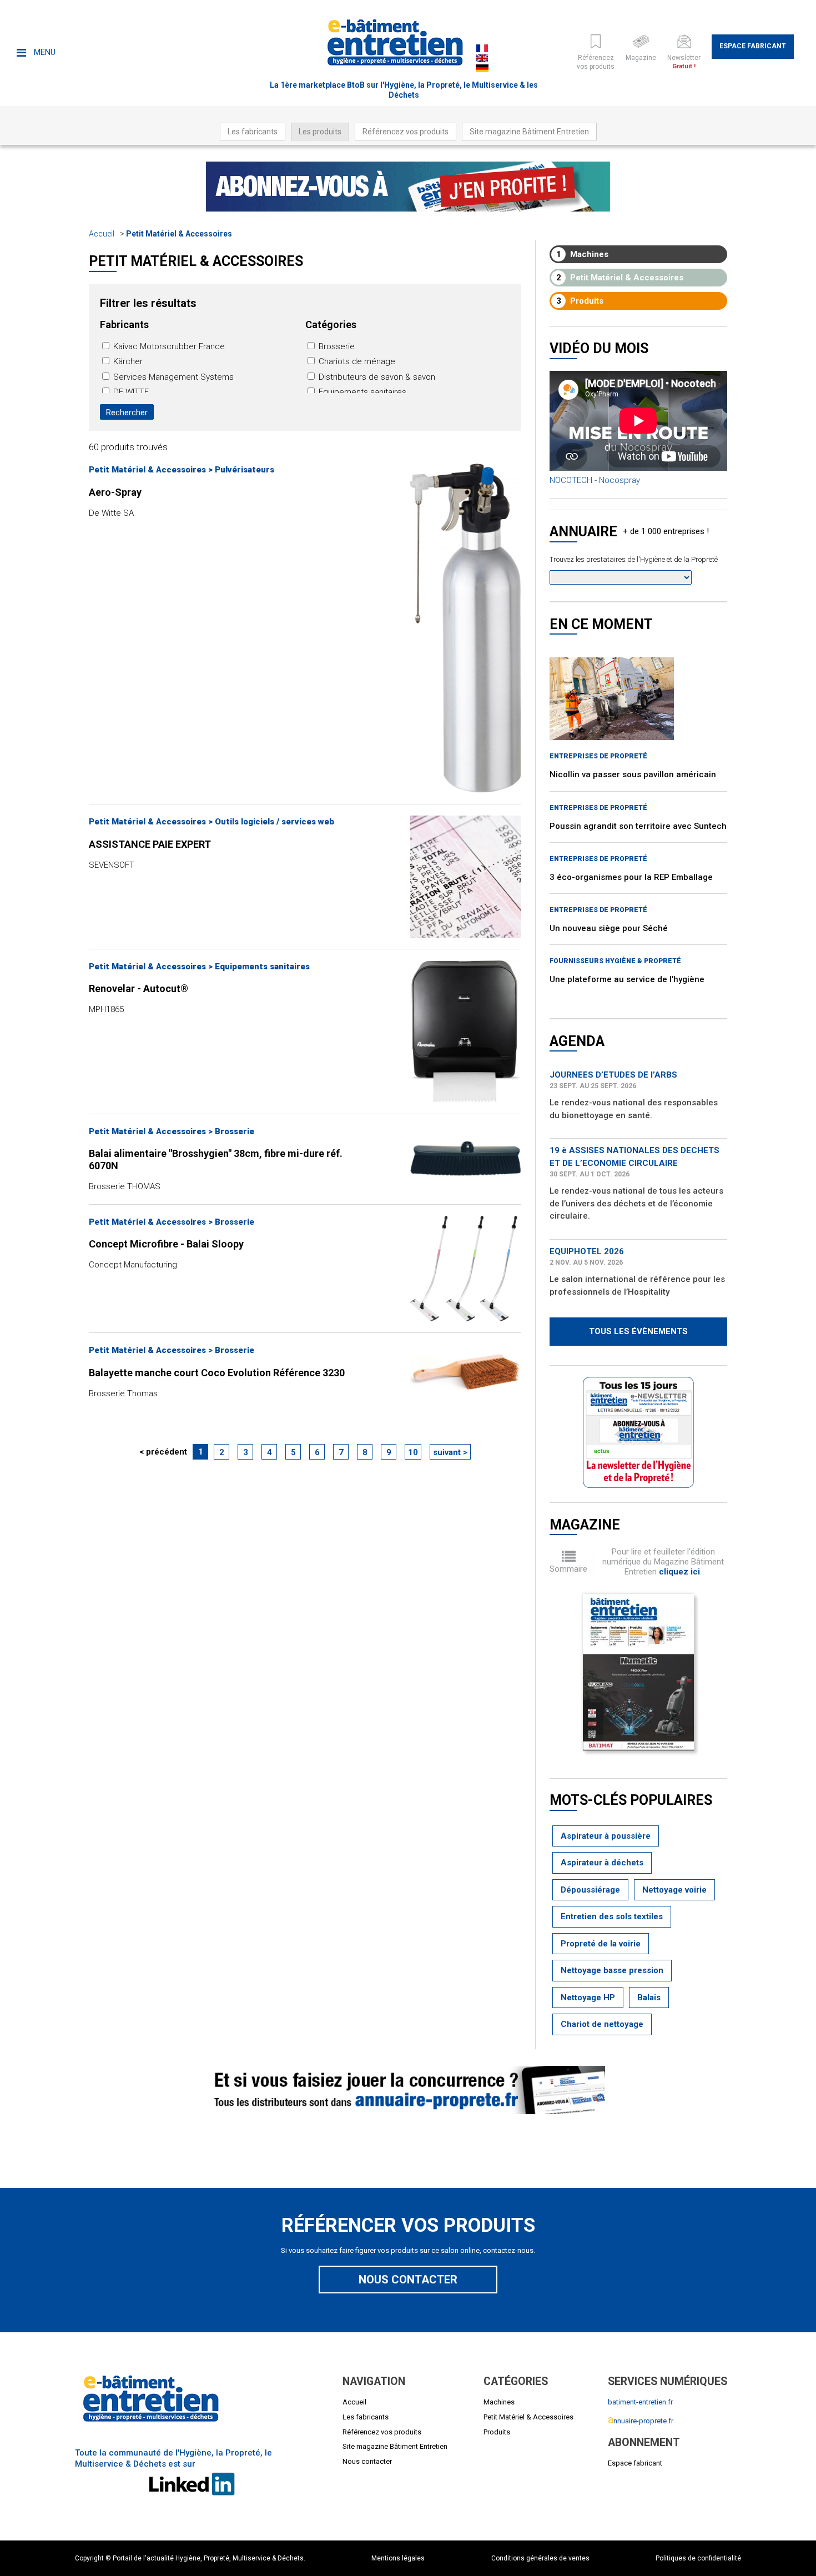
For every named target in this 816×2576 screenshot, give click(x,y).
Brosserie (336, 346)
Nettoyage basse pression (612, 1970)
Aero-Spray (115, 492)
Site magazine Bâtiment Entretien (529, 132)
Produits (580, 301)
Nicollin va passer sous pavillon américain (633, 774)
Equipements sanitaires (361, 392)
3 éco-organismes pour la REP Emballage (631, 877)
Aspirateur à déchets (602, 1863)
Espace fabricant (753, 46)
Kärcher (127, 361)
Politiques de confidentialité (698, 2558)
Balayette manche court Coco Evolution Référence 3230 (217, 1373)
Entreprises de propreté (598, 756)
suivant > (450, 1452)
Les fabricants (253, 132)
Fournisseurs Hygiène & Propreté (615, 961)
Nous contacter (408, 2280)
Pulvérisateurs (245, 470)
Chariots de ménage (356, 361)
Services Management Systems (172, 377)
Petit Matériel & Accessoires (179, 234)
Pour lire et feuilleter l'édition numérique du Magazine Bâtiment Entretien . (663, 1562)
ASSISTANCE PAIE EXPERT (150, 844)
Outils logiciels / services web (274, 822)
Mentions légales (398, 2558)
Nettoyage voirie (674, 1890)
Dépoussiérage (590, 1890)
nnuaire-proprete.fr (641, 2421)
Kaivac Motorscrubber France (168, 346)
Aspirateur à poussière (606, 1836)
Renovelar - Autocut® (138, 988)
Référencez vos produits (406, 132)
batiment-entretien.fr (640, 2402)
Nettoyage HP (588, 1998)
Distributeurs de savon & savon (376, 377)
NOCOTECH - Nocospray (595, 480)
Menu (44, 52)
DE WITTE (130, 392)
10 (413, 1452)
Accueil (102, 234)
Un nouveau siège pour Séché (609, 928)
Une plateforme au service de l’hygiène (627, 979)
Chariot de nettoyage (602, 2024)
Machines (583, 254)
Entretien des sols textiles (612, 1916)
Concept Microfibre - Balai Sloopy (166, 1244)
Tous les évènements (638, 1331)
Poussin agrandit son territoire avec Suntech (638, 826)
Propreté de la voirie (601, 1944)
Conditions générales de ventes (540, 2558)
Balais (649, 1998)
